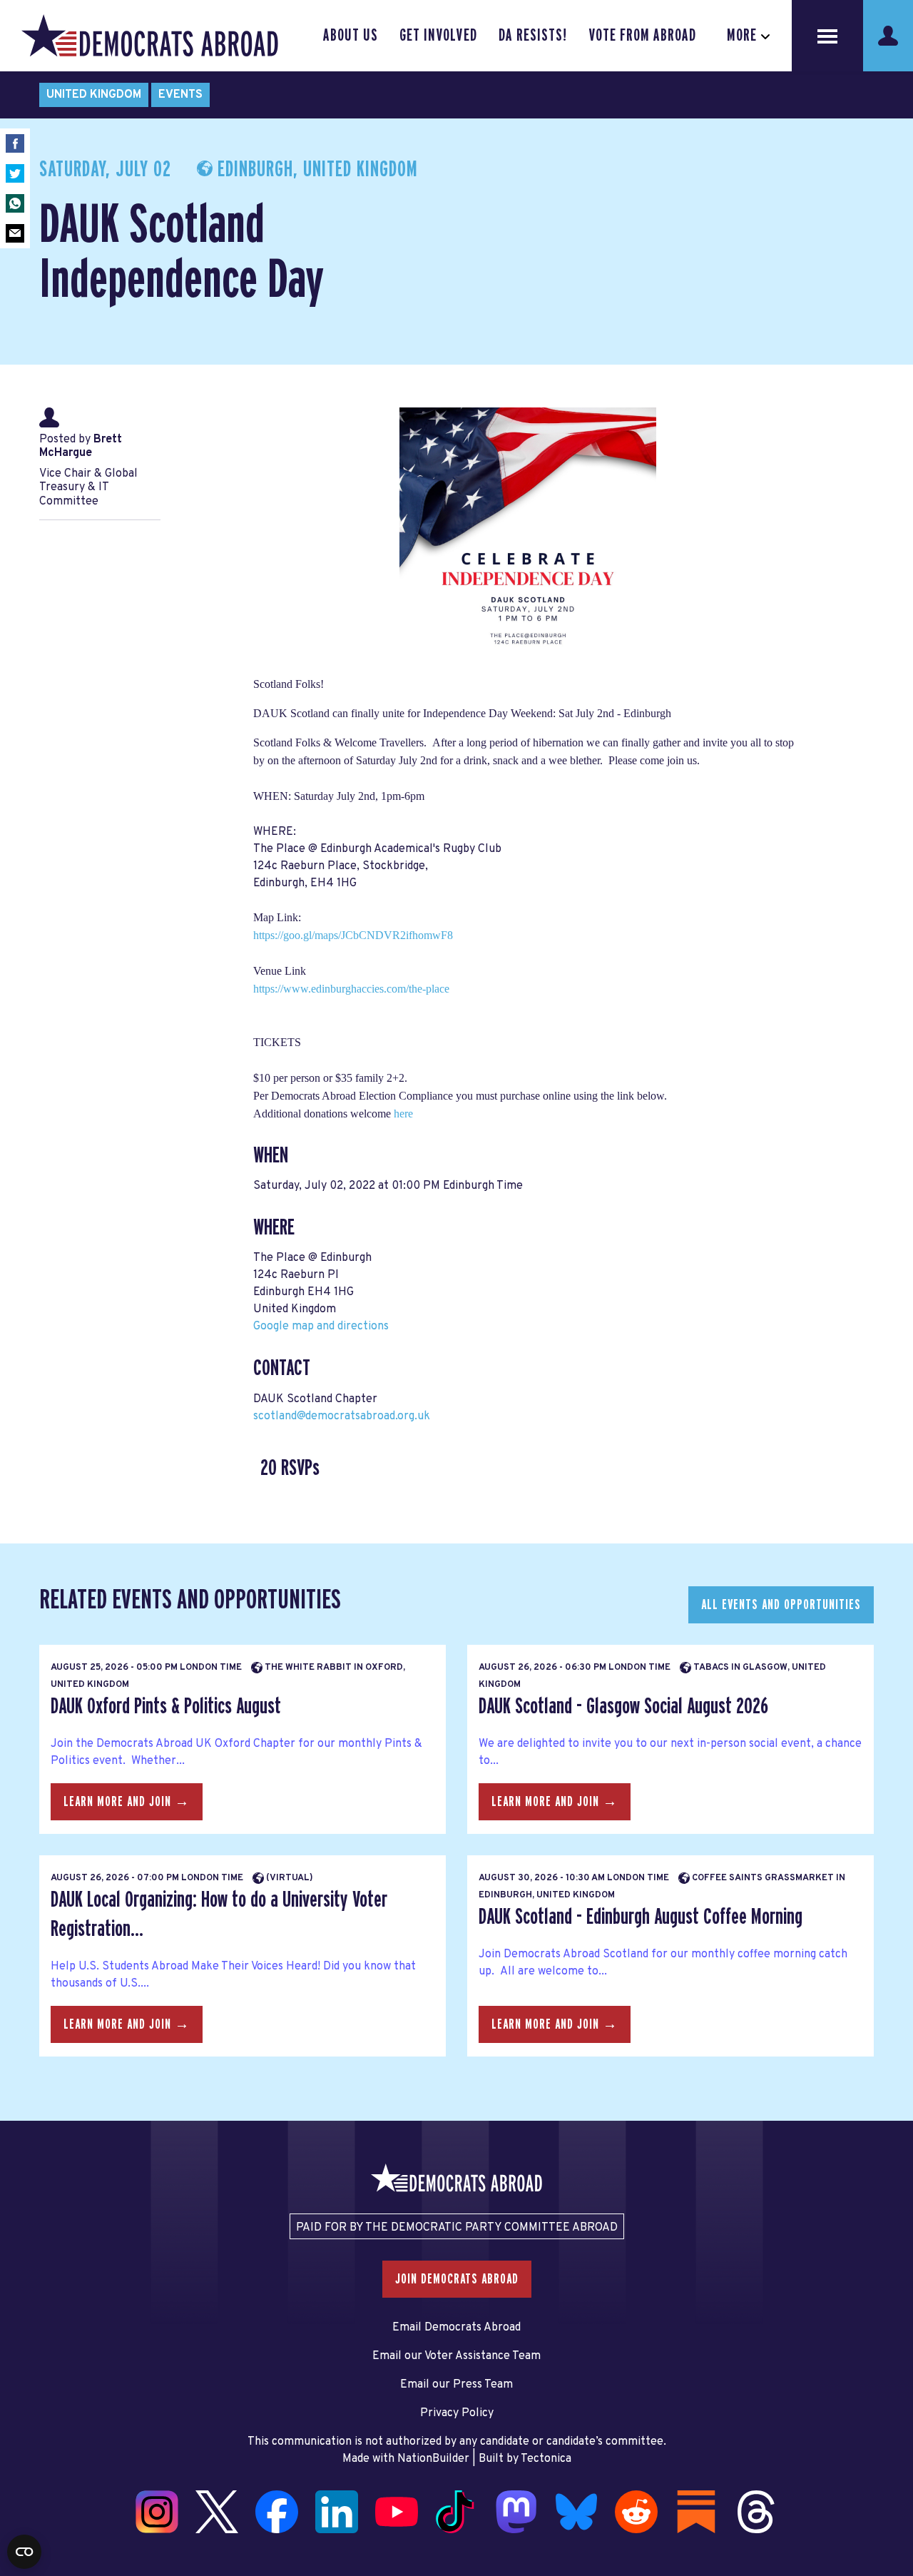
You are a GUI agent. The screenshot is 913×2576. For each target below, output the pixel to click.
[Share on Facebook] (15, 143)
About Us (351, 36)
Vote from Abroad (642, 36)
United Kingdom (94, 95)
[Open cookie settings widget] (24, 2552)
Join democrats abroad (457, 2279)
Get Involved (438, 36)
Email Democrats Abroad (456, 2328)
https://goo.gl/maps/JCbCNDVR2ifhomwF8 (353, 935)
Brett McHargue (81, 446)
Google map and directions (321, 1327)
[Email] (15, 233)
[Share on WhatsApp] (15, 203)
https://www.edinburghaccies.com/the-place (351, 989)
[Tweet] (15, 173)
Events (180, 95)
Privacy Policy (457, 2413)
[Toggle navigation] (827, 36)
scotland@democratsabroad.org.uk (342, 1416)
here (403, 1114)
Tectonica (546, 2459)
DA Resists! (533, 36)
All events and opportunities (781, 1605)
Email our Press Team (456, 2385)
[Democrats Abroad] (150, 36)
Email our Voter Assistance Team (456, 2356)
